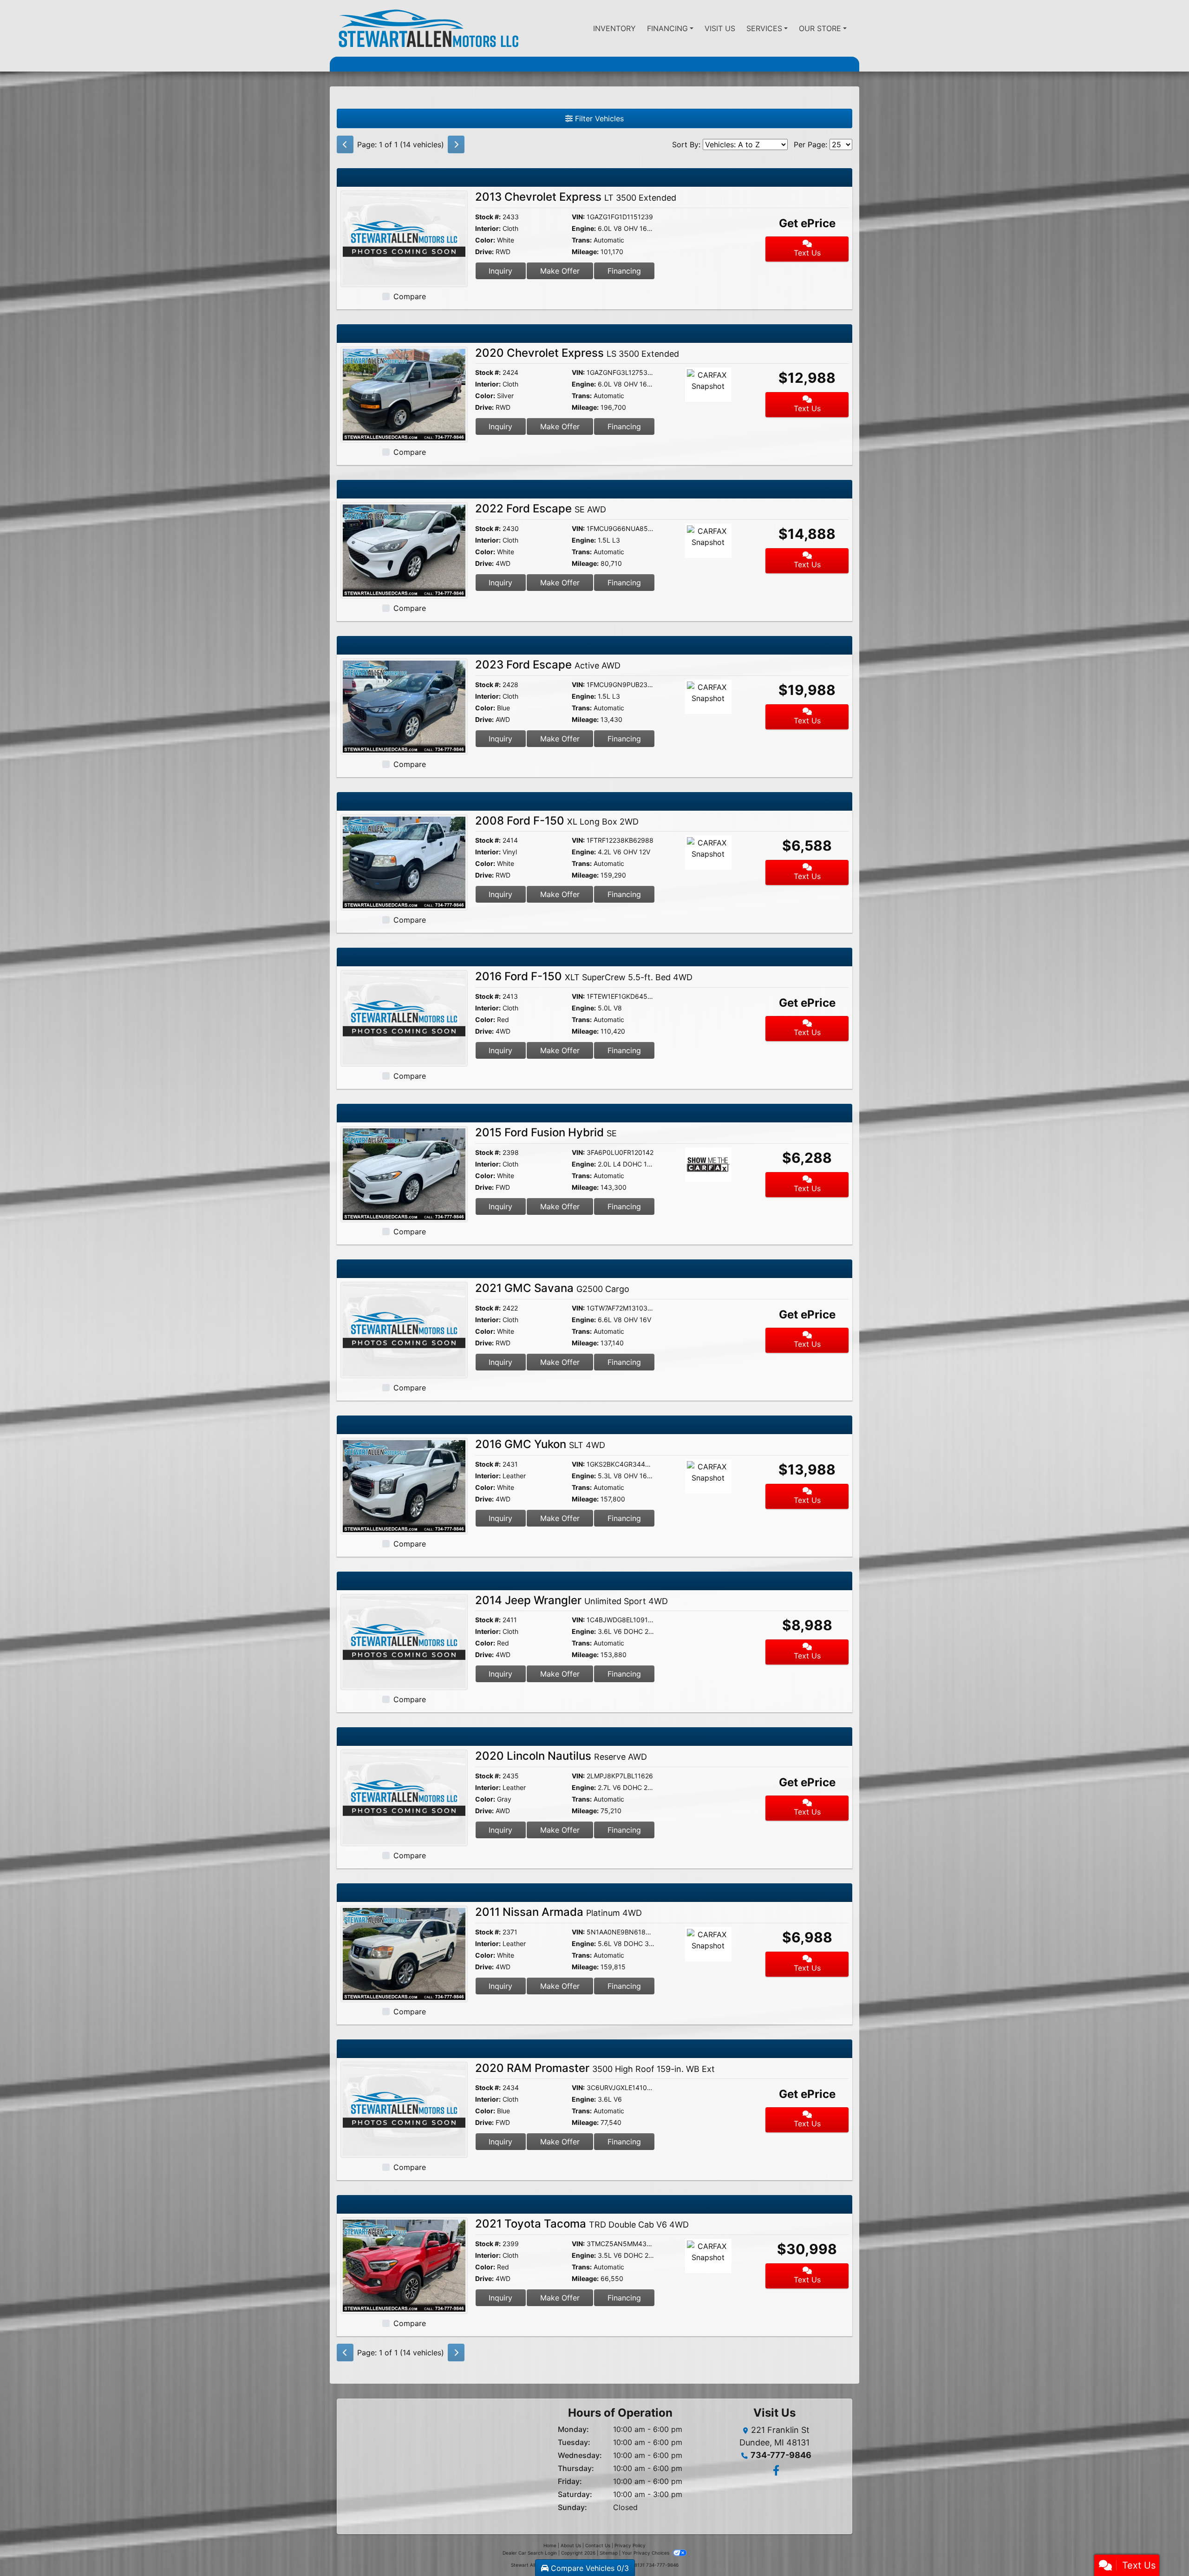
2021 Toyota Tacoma (582, 2224)
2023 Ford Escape (548, 665)
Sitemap (609, 2553)
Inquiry (500, 271)
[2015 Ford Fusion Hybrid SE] (404, 1173)
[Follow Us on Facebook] (775, 2471)
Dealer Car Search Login (530, 2553)
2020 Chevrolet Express (577, 353)
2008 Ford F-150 (557, 821)
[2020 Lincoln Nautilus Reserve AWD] (404, 1797)
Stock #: (488, 217)
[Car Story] (710, 219)
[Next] (456, 144)
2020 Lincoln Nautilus (561, 1756)
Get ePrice (807, 223)
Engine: (584, 228)
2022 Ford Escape (541, 508)
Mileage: (585, 252)
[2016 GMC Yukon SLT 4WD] (404, 1485)
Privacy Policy (630, 2545)
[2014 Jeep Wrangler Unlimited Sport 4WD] (404, 1641)
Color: (485, 240)
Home (550, 2545)
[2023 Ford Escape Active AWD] (404, 706)
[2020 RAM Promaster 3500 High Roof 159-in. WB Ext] (404, 2109)
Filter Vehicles (598, 118)
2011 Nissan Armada (559, 1912)
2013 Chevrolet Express (576, 197)
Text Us (807, 253)
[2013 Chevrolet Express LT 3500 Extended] (404, 238)
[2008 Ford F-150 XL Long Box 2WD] (404, 862)
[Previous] (345, 144)
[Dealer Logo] (428, 28)
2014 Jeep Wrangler (572, 1600)
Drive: (484, 252)
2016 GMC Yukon (540, 1444)
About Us (571, 2545)
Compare (410, 296)
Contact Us (598, 2545)
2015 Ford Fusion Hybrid (546, 1132)
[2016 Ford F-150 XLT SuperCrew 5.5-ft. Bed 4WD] (404, 1017)
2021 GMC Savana (552, 1288)
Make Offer (560, 271)
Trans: (582, 240)
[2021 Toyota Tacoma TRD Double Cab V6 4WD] (404, 2265)
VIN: (578, 217)
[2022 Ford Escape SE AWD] (404, 550)
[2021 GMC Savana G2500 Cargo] (404, 1330)
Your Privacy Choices (646, 2553)
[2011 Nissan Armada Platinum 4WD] (404, 1953)
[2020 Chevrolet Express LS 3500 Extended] (404, 394)
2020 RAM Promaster (595, 2068)
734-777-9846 (781, 2455)
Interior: (488, 228)
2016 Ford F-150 (584, 976)
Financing (624, 271)
